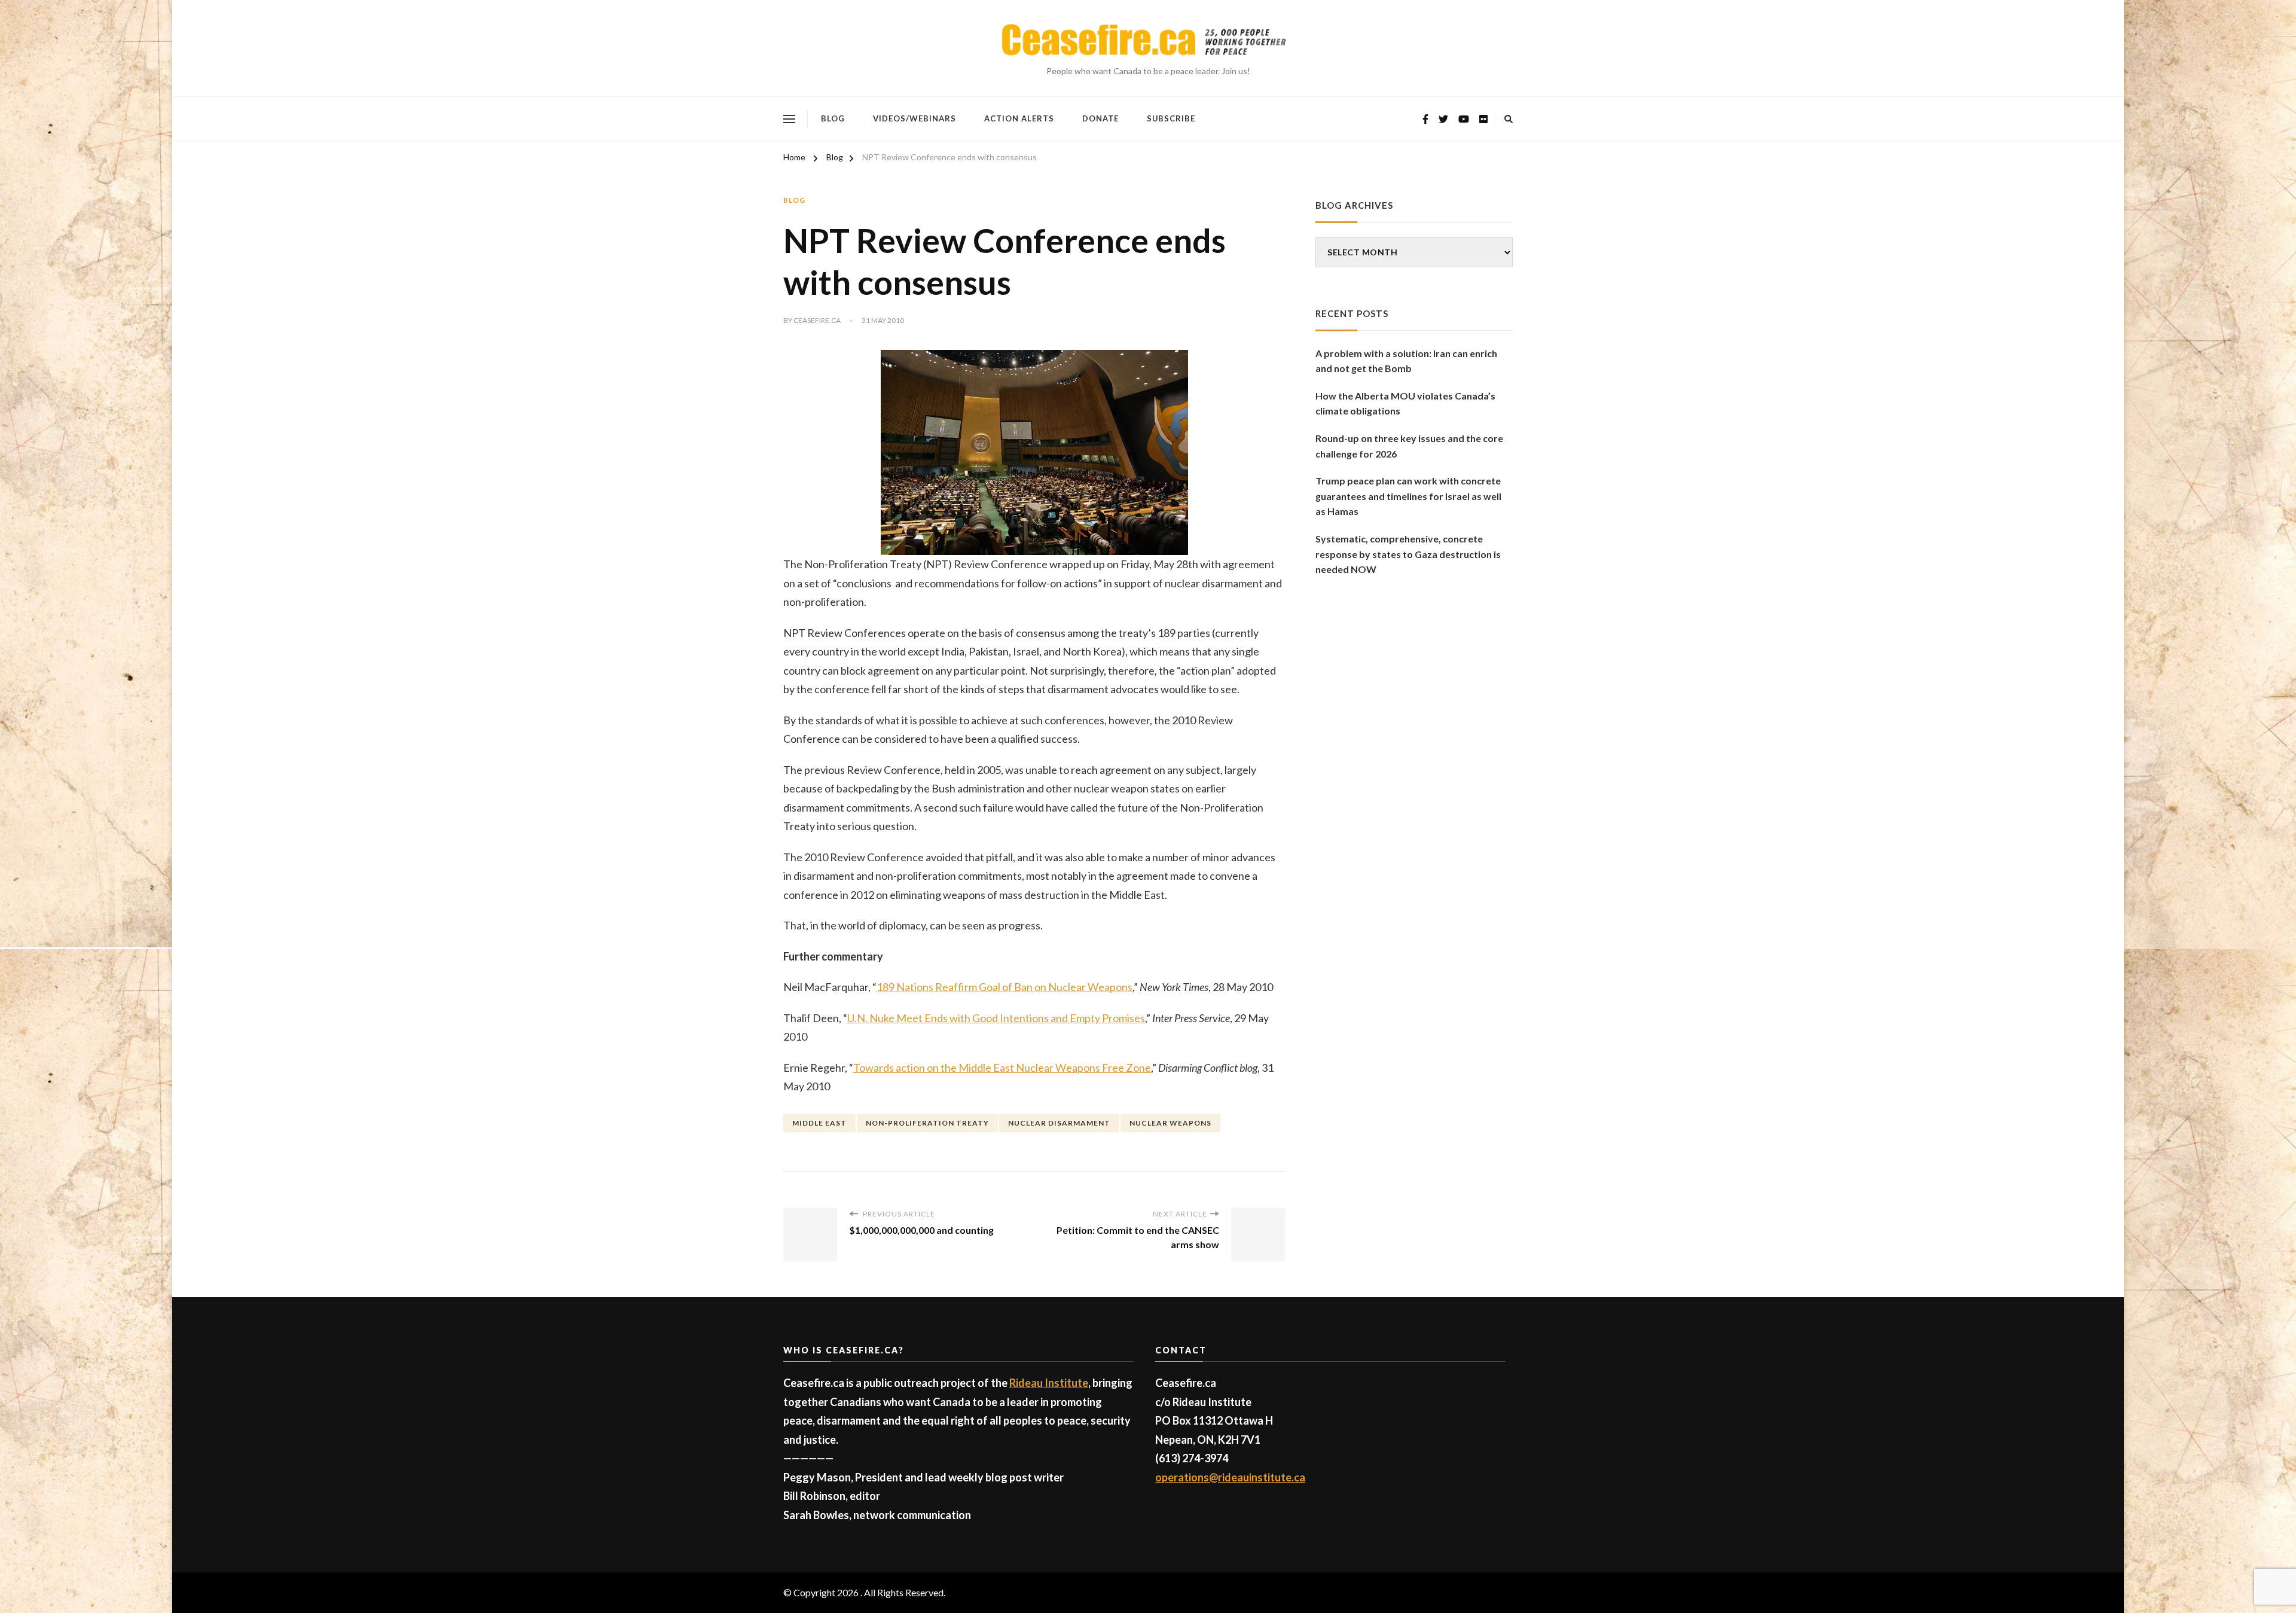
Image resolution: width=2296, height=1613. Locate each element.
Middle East (819, 1123)
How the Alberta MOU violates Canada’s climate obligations (1405, 403)
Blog (833, 118)
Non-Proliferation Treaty (927, 1123)
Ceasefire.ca (817, 320)
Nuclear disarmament (1059, 1123)
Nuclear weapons (1170, 1123)
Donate (1100, 118)
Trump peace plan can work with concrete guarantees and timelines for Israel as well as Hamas (1408, 496)
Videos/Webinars (915, 118)
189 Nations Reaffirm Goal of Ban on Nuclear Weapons (1004, 987)
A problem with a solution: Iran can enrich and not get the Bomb (1406, 361)
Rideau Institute (1049, 1383)
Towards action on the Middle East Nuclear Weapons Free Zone (1002, 1068)
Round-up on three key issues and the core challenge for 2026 (1409, 446)
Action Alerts (1019, 118)
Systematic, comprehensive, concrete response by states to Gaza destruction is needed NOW (1408, 554)
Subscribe (1171, 118)
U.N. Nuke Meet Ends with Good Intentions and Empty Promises (996, 1018)
